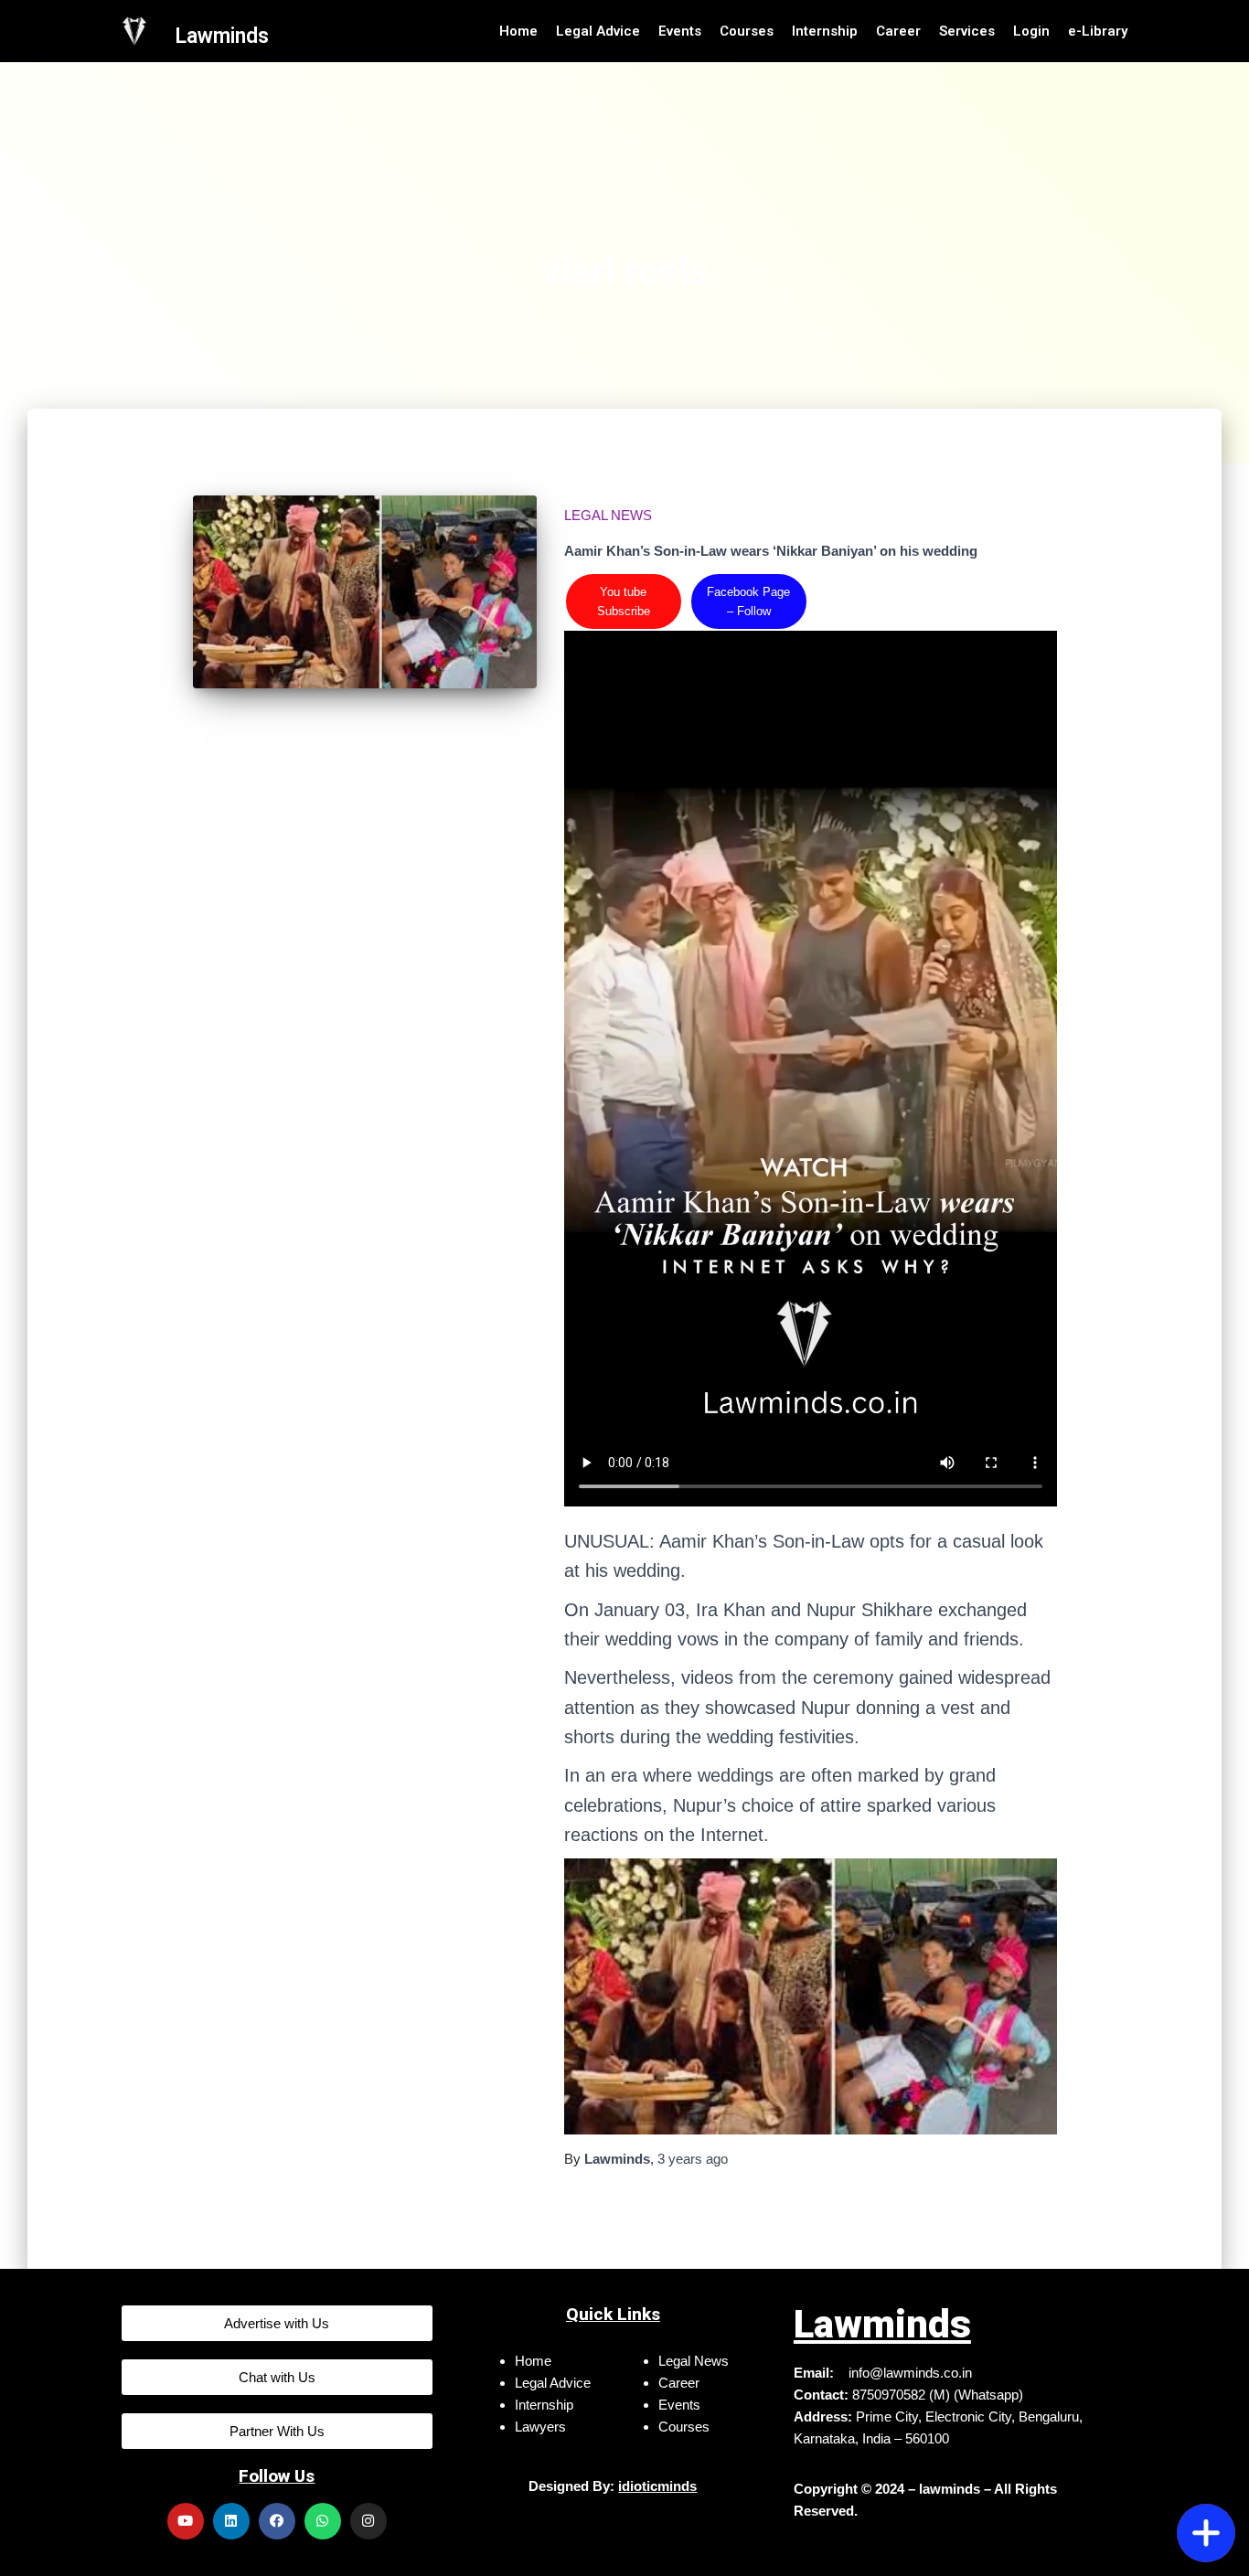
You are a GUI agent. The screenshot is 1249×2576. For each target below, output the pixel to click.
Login (1031, 31)
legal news (608, 515)
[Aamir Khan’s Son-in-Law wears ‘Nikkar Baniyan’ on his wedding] (365, 592)
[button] (277, 2323)
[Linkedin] (231, 2521)
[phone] (1206, 2475)
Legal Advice (598, 31)
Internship (825, 31)
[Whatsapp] (323, 2521)
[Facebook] (277, 2521)
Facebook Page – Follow (748, 601)
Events (680, 31)
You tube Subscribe (624, 601)
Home (518, 31)
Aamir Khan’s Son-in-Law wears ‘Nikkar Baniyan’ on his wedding (771, 551)
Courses (747, 31)
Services (967, 31)
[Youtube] (186, 2521)
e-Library (1098, 31)
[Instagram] (368, 2521)
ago (693, 2159)
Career (898, 31)
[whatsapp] (1206, 2431)
